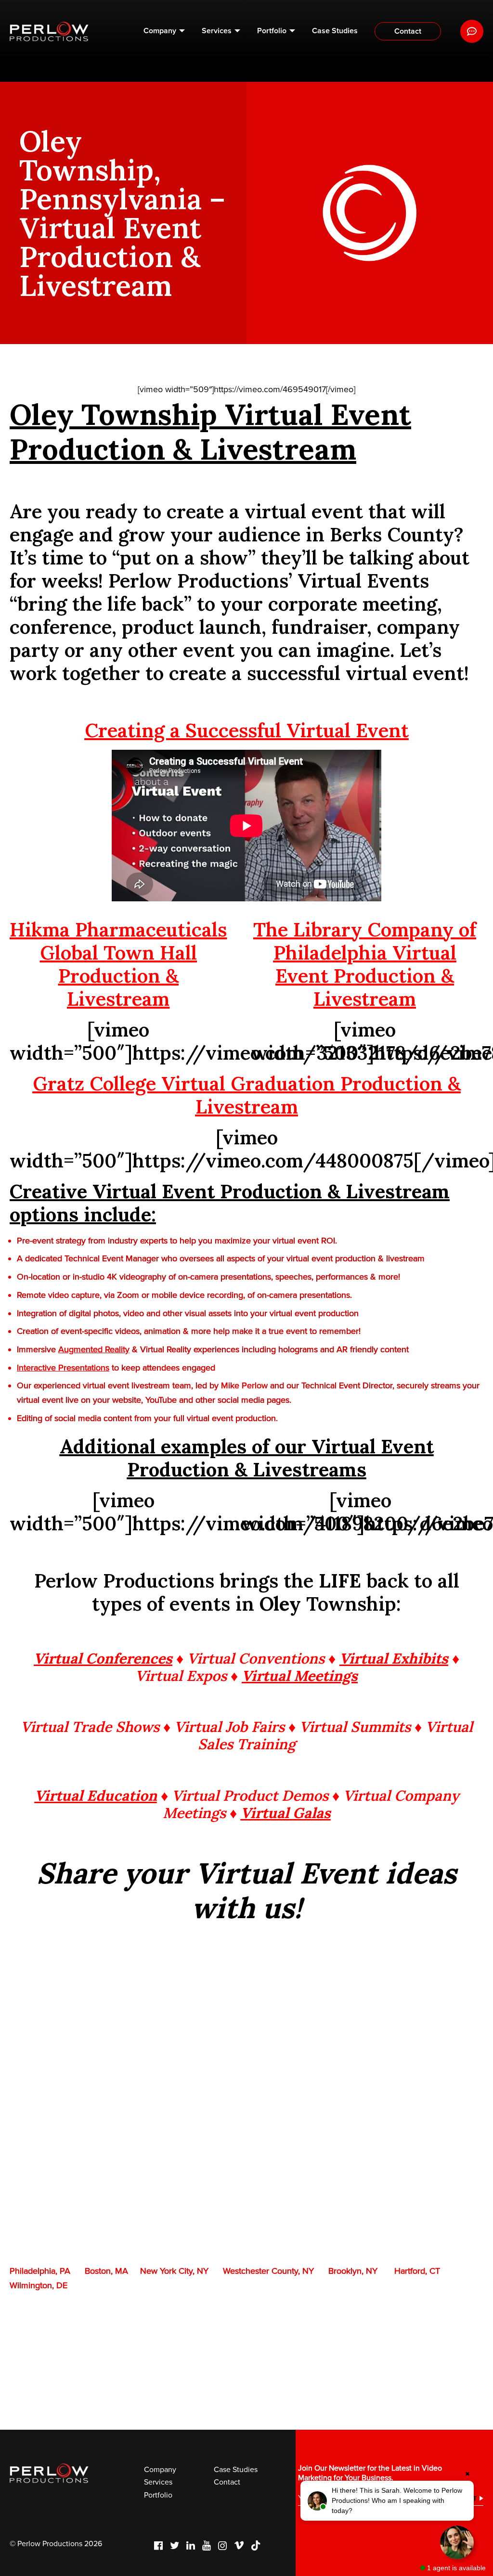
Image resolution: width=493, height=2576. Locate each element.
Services (217, 31)
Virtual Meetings (300, 1676)
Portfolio (272, 31)
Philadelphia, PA (40, 2271)
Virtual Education (96, 1795)
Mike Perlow (244, 1385)
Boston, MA (106, 2271)
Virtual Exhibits (394, 1658)
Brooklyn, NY (353, 2271)
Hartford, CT (417, 2271)
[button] (387, 2501)
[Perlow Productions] (49, 32)
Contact (408, 31)
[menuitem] (164, 31)
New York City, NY (174, 2271)
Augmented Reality (94, 1349)
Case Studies (335, 31)
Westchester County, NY (268, 2271)
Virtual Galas (286, 1813)
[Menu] (472, 31)
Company (160, 31)
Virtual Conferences (103, 1658)
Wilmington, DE (39, 2285)
